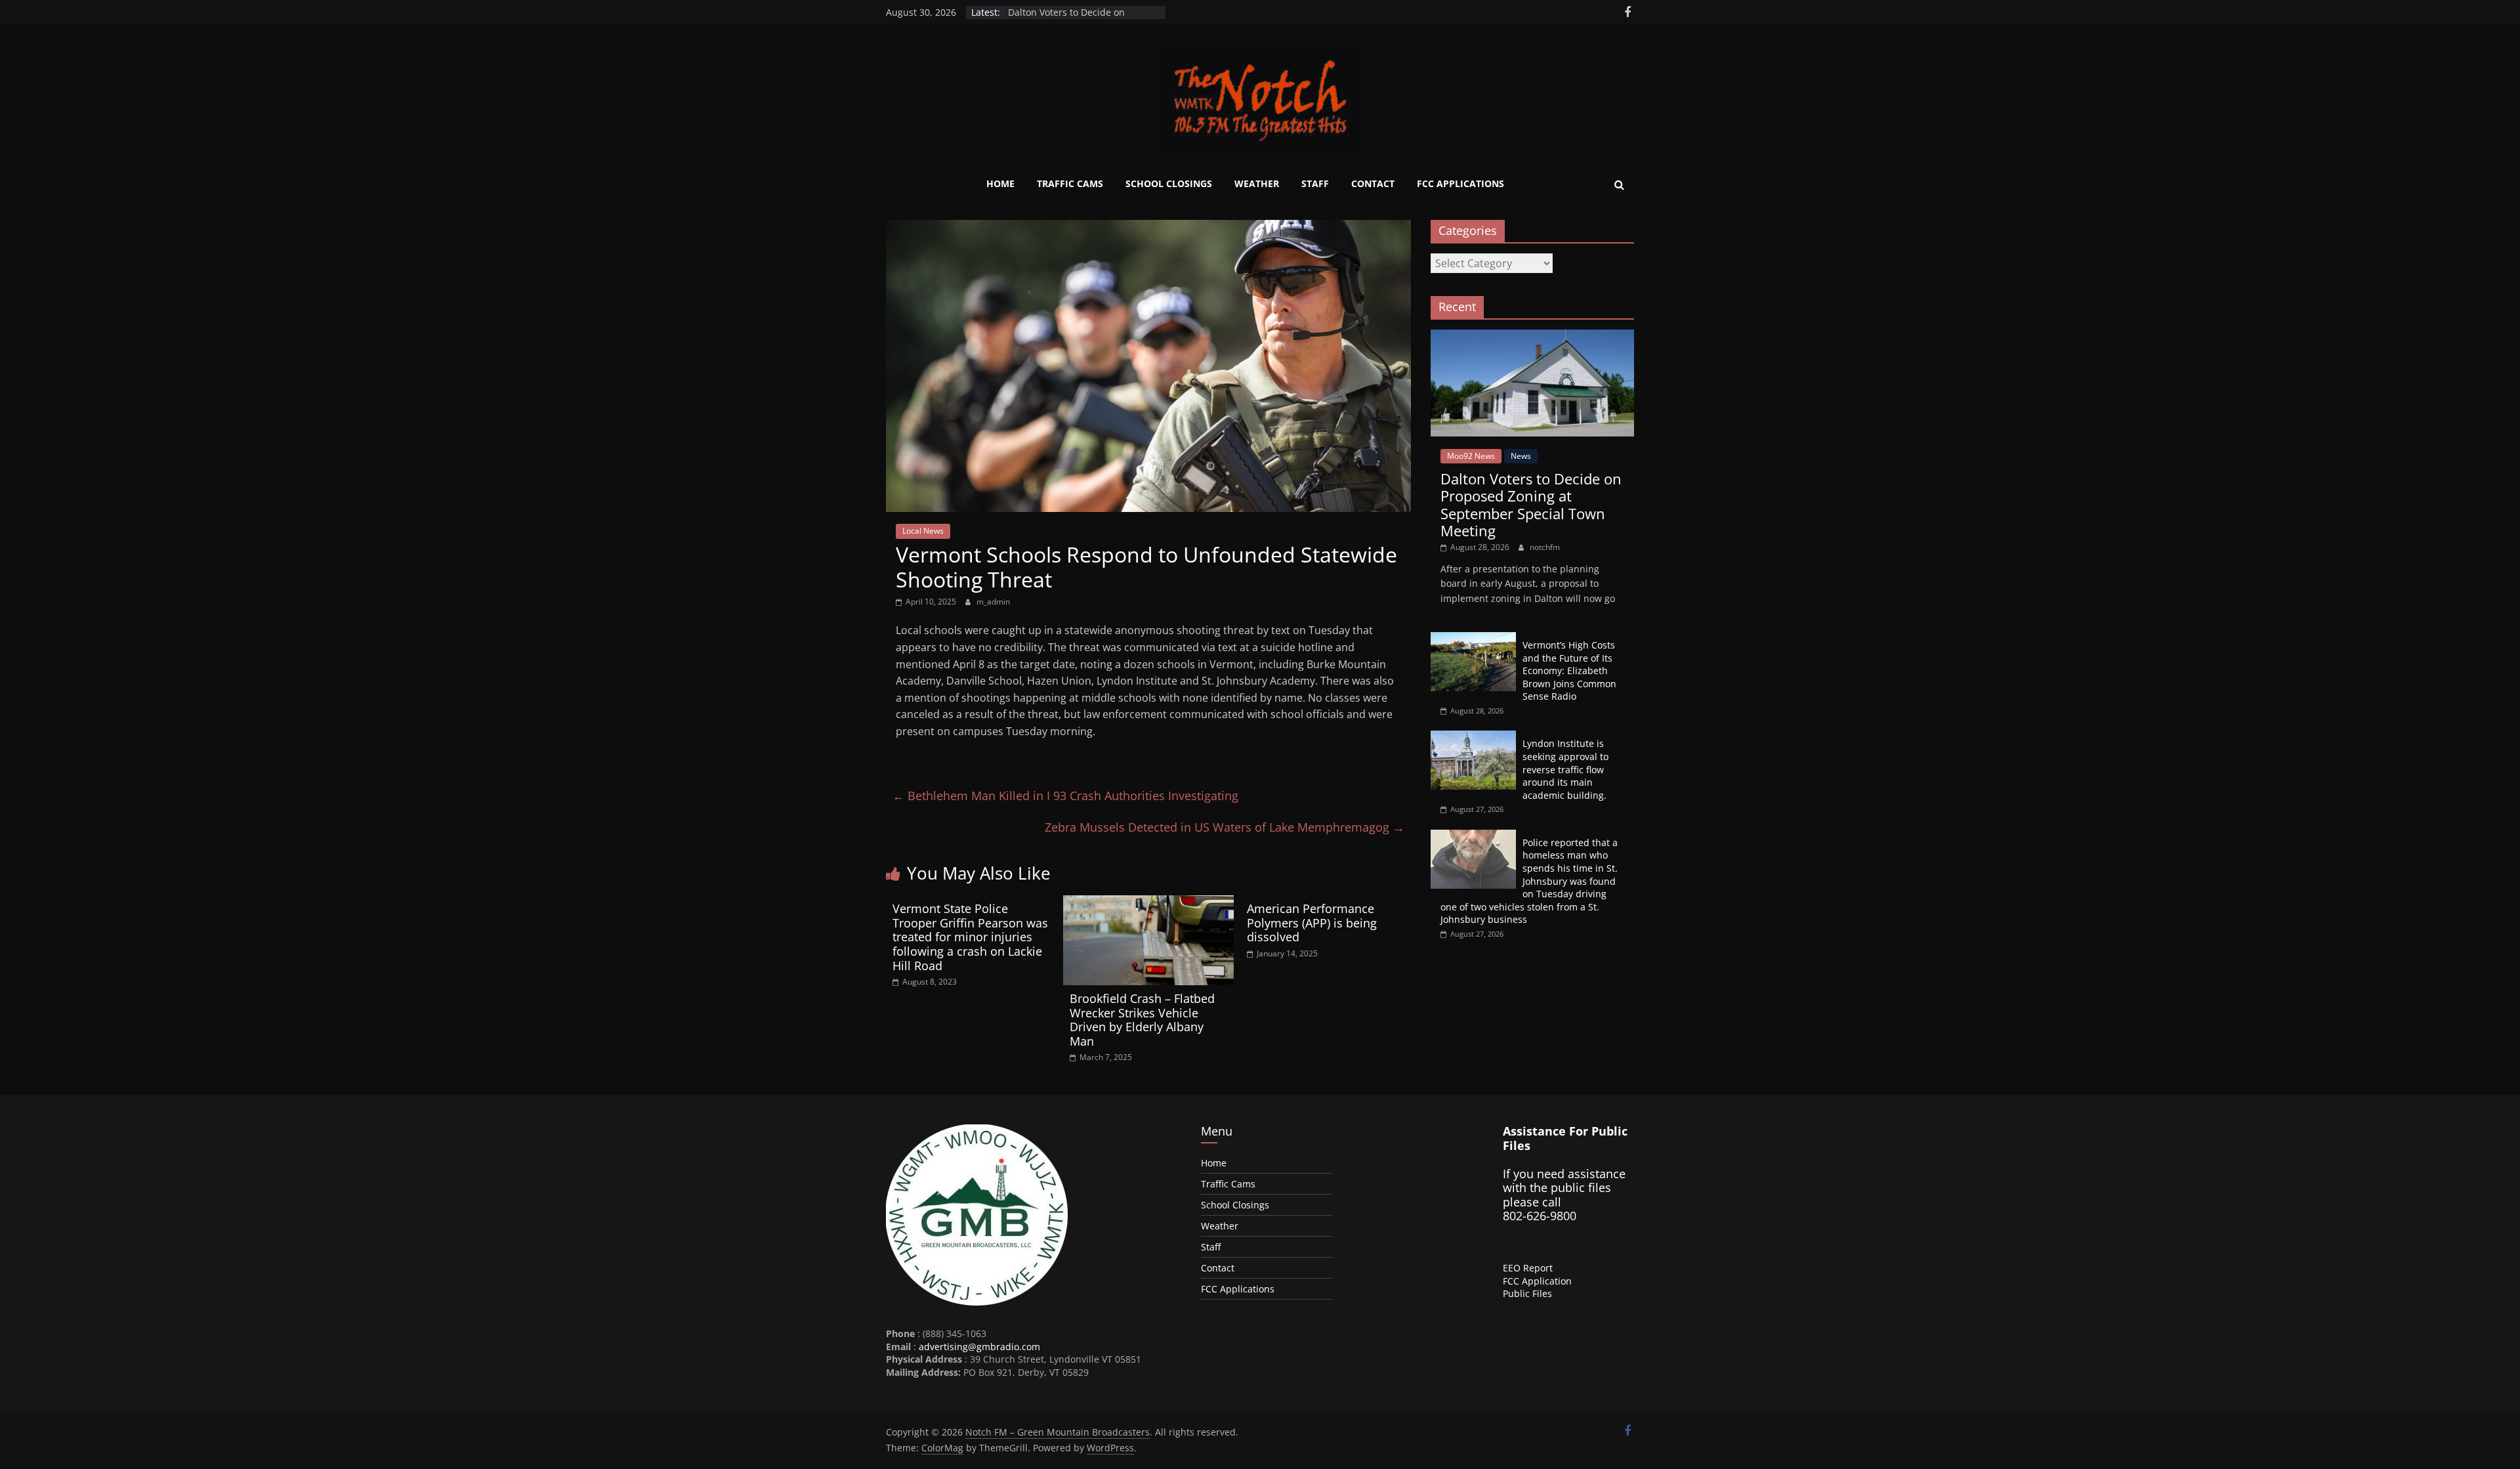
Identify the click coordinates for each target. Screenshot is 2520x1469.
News (1521, 456)
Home (1000, 183)
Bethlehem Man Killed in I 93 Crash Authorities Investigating (1065, 796)
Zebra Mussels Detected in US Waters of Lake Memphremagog (1225, 827)
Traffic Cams (1070, 183)
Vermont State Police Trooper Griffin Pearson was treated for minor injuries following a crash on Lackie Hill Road (970, 937)
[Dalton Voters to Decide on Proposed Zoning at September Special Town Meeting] (1532, 336)
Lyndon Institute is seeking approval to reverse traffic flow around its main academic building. (1565, 769)
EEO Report (1528, 1268)
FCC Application (1537, 1281)
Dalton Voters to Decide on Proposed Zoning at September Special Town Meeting (1531, 504)
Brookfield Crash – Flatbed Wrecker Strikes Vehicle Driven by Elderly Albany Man (1142, 1020)
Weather (1257, 183)
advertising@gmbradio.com (979, 1347)
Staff (1315, 183)
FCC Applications (1460, 183)
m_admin (993, 602)
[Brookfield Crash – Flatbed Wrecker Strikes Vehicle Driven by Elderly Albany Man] (1148, 903)
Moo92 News (1471, 456)
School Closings (1169, 183)
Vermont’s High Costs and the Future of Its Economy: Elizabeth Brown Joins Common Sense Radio (1569, 671)
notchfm (1545, 547)
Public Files (1527, 1293)
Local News (923, 531)
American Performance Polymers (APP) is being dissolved (1312, 923)
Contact (1373, 183)
